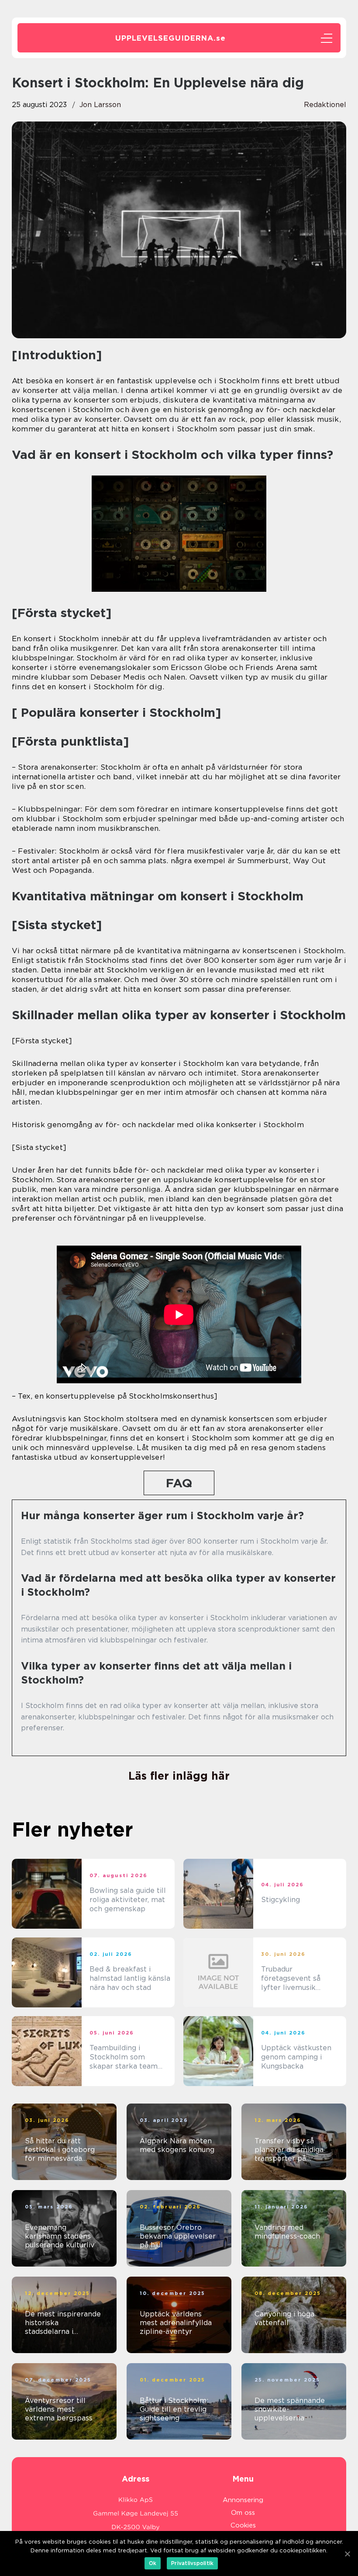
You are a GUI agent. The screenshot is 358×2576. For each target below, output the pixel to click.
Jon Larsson (100, 105)
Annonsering (243, 2500)
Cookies (243, 2525)
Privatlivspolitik (192, 2563)
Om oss (243, 2513)
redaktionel (325, 105)
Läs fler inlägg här (179, 1776)
